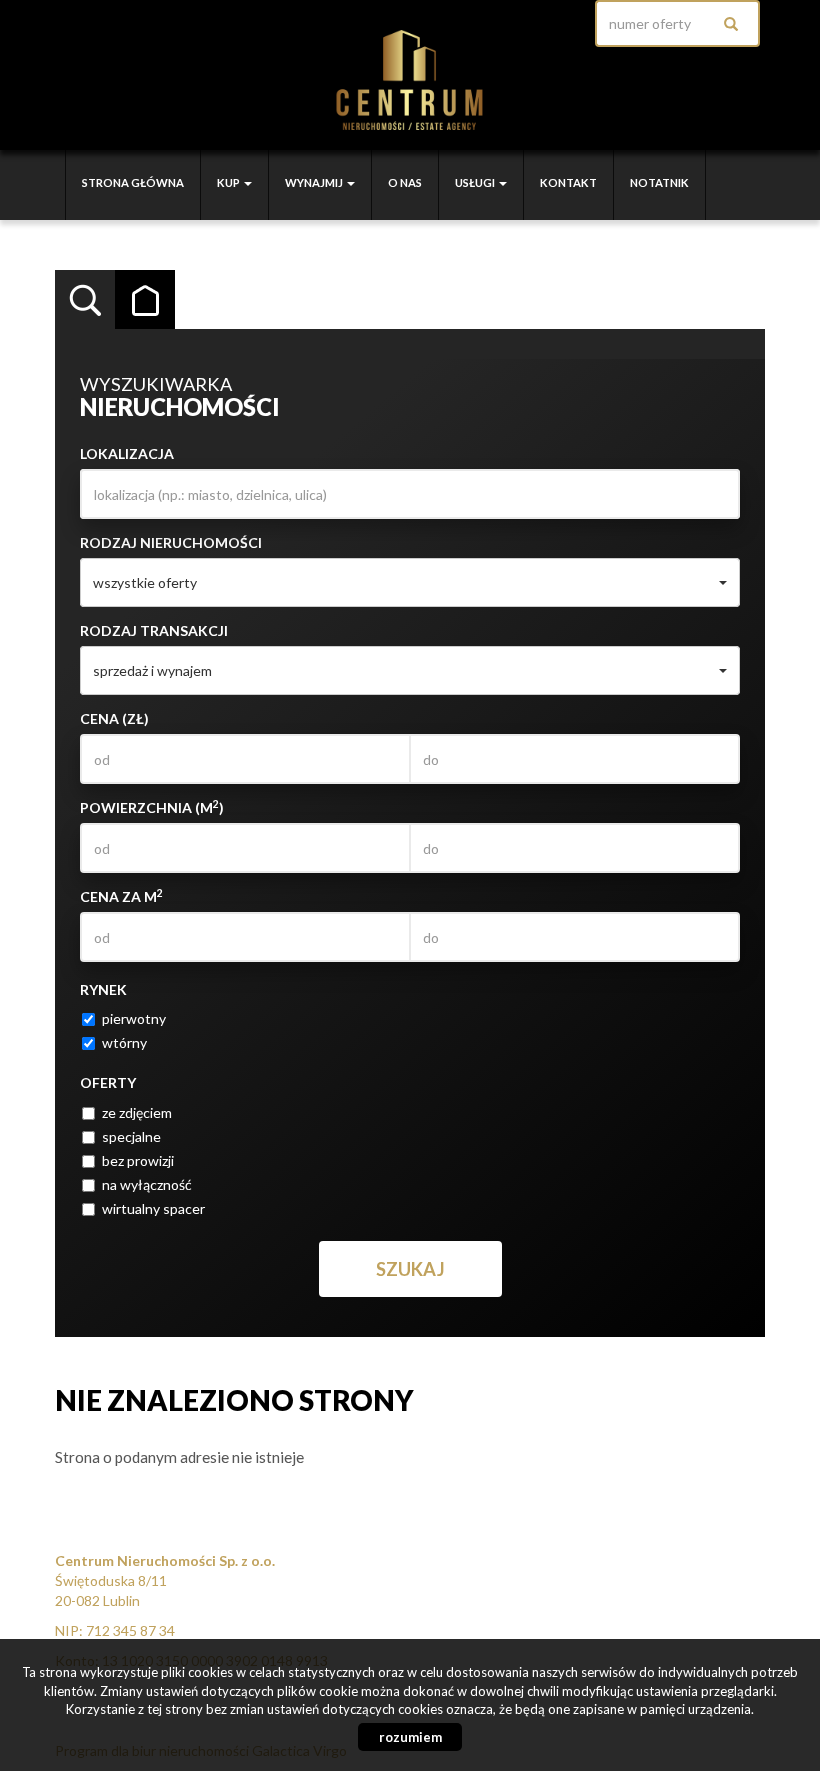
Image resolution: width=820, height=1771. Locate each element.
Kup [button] (229, 182)
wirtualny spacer (153, 1208)
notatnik (659, 182)
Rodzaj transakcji (154, 630)
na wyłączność (147, 1184)
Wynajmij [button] (315, 182)
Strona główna (133, 182)
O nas (405, 182)
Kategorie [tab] (145, 300)
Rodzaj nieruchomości (171, 542)
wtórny (124, 1042)
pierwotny (134, 1018)
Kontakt (568, 182)
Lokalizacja (127, 453)
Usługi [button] (476, 182)
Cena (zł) (114, 718)
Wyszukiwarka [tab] (85, 300)
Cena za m (121, 896)
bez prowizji (138, 1160)
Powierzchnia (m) (152, 807)
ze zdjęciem (137, 1112)
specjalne (131, 1136)
